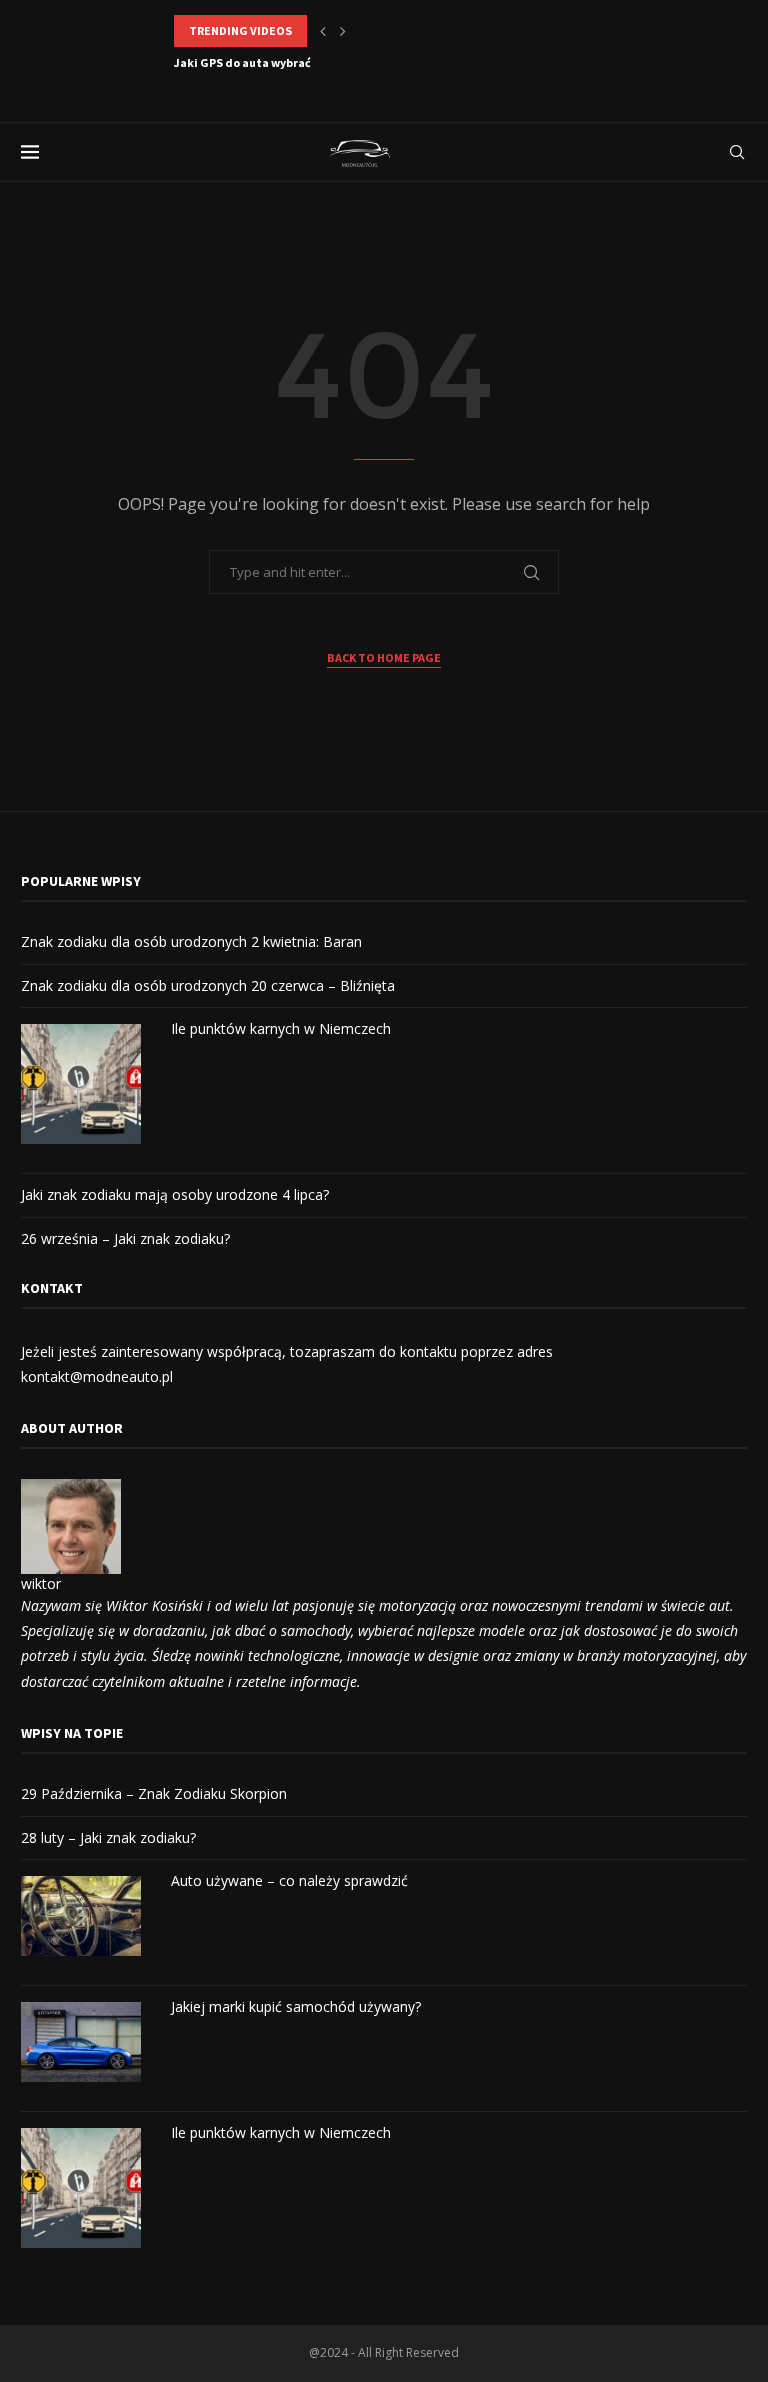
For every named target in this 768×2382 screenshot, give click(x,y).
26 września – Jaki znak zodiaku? (125, 1238)
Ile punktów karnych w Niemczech (281, 1028)
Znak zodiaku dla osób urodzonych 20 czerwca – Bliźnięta (208, 985)
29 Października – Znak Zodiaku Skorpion (154, 1793)
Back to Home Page (384, 657)
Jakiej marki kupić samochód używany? (296, 2006)
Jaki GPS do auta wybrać (242, 62)
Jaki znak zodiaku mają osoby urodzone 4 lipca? (175, 1194)
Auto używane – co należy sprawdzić (289, 1880)
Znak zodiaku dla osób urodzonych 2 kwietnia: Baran (191, 941)
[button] (323, 31)
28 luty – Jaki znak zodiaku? (108, 1837)
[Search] (737, 152)
